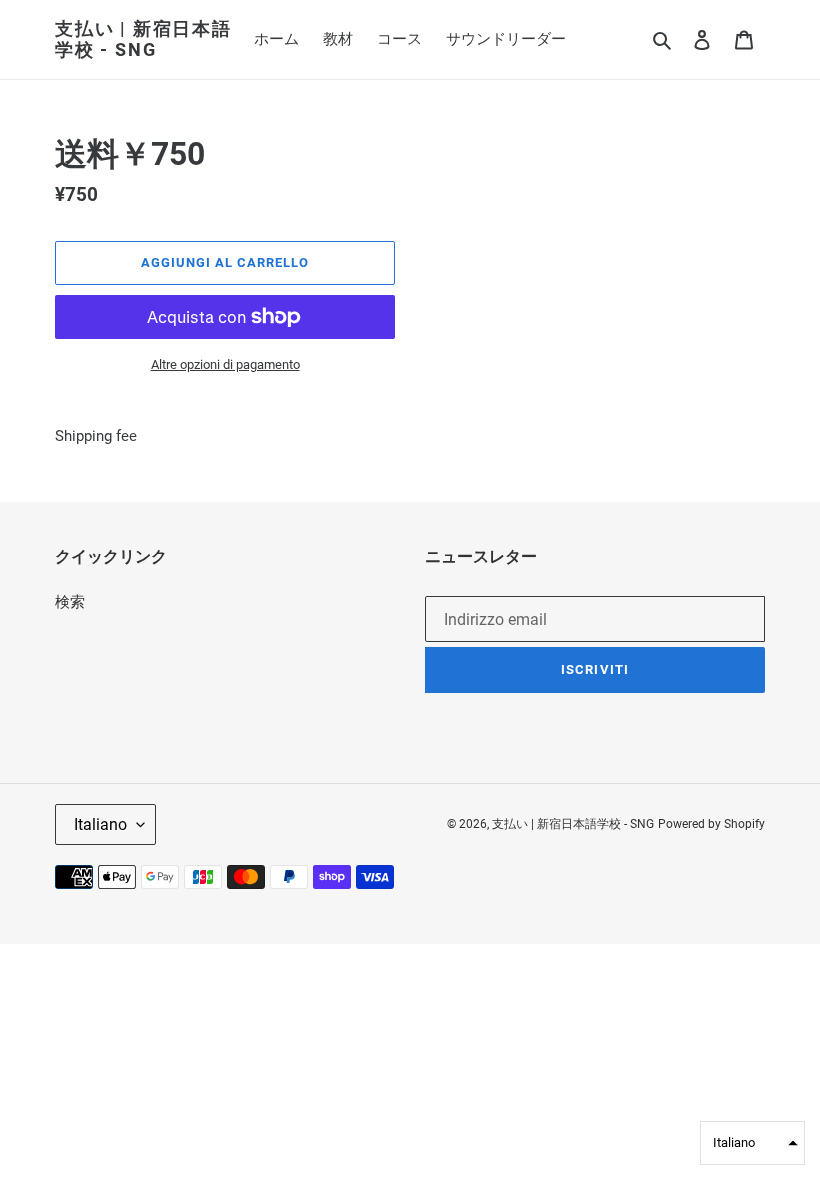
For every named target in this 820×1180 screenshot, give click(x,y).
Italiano (100, 824)
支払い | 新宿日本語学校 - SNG (143, 39)
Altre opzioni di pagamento (225, 364)
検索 (70, 602)
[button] (752, 1143)
